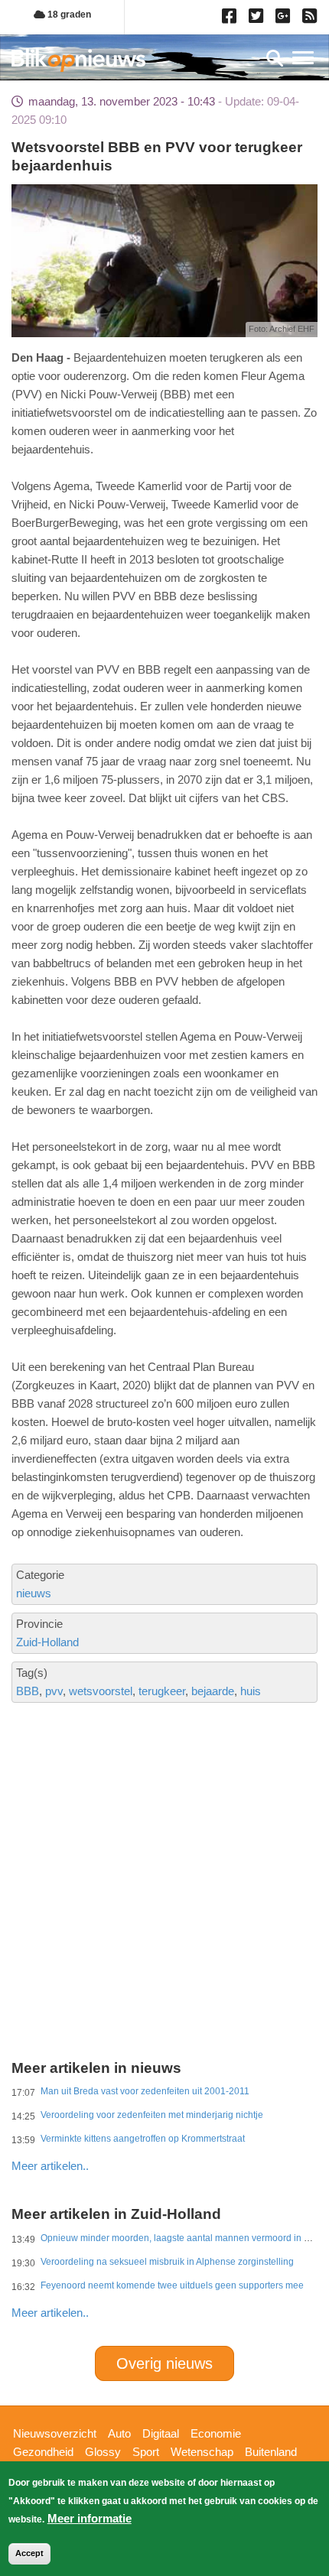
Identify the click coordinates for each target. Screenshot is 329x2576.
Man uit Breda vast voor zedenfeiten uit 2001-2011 (145, 2091)
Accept (29, 2553)
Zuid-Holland (47, 1642)
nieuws (34, 1593)
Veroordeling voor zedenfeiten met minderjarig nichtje (152, 2115)
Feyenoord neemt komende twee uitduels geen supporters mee (172, 2285)
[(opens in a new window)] (231, 19)
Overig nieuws (164, 2363)
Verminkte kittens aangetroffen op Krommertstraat (143, 2139)
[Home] (78, 60)
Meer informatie (90, 2518)
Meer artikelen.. (50, 2166)
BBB (28, 1691)
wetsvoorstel (101, 1691)
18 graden (68, 15)
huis (251, 1691)
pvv (54, 1691)
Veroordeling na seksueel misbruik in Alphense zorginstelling (167, 2262)
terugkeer (162, 1691)
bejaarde (213, 1691)
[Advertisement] (164, 1817)
